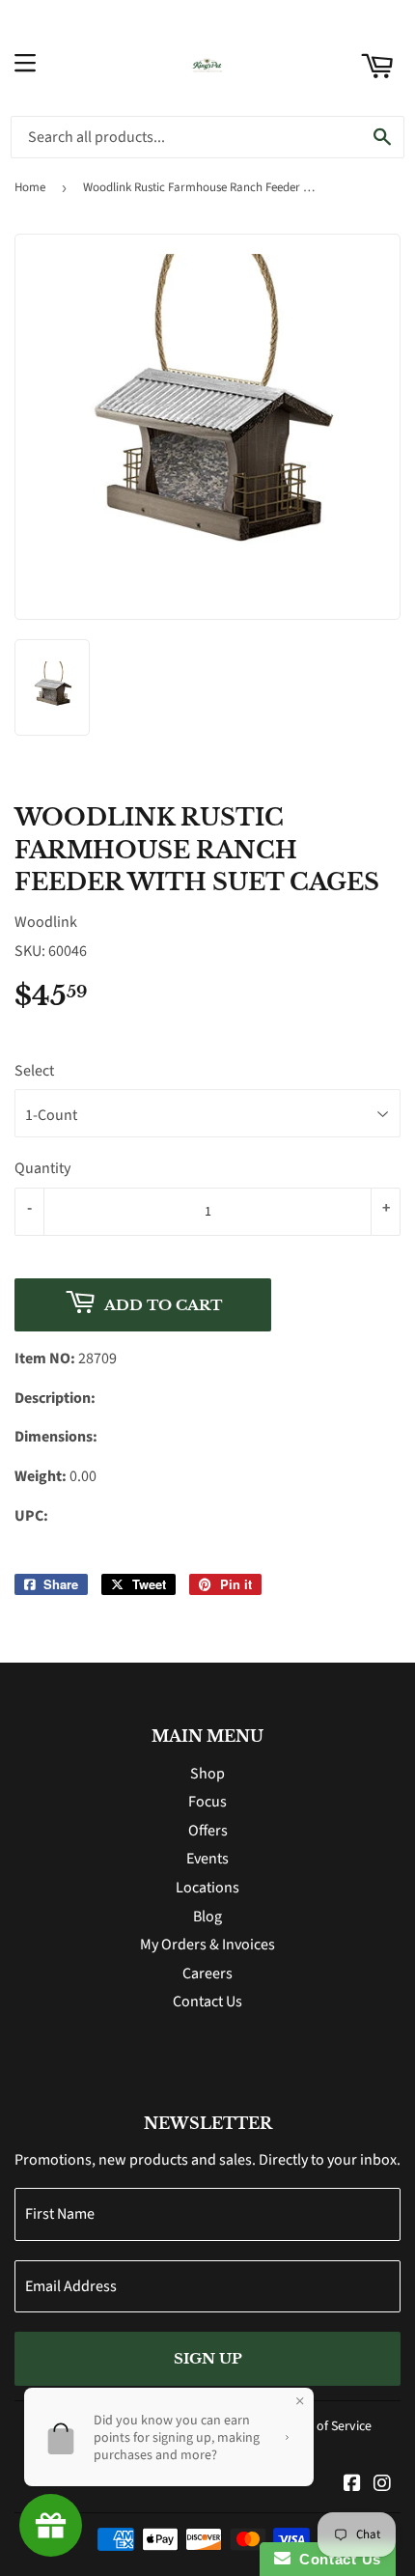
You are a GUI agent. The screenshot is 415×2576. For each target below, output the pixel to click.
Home (30, 187)
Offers (208, 1831)
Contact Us (207, 2002)
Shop (207, 1774)
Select (34, 1071)
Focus (207, 1802)
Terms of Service (325, 2426)
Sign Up (208, 2358)
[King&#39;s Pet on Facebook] (352, 2485)
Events (207, 1859)
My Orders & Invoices (207, 1945)
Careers (207, 1974)
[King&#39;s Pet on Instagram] (382, 2485)
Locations (207, 1888)
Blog (207, 1917)
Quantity (42, 1168)
